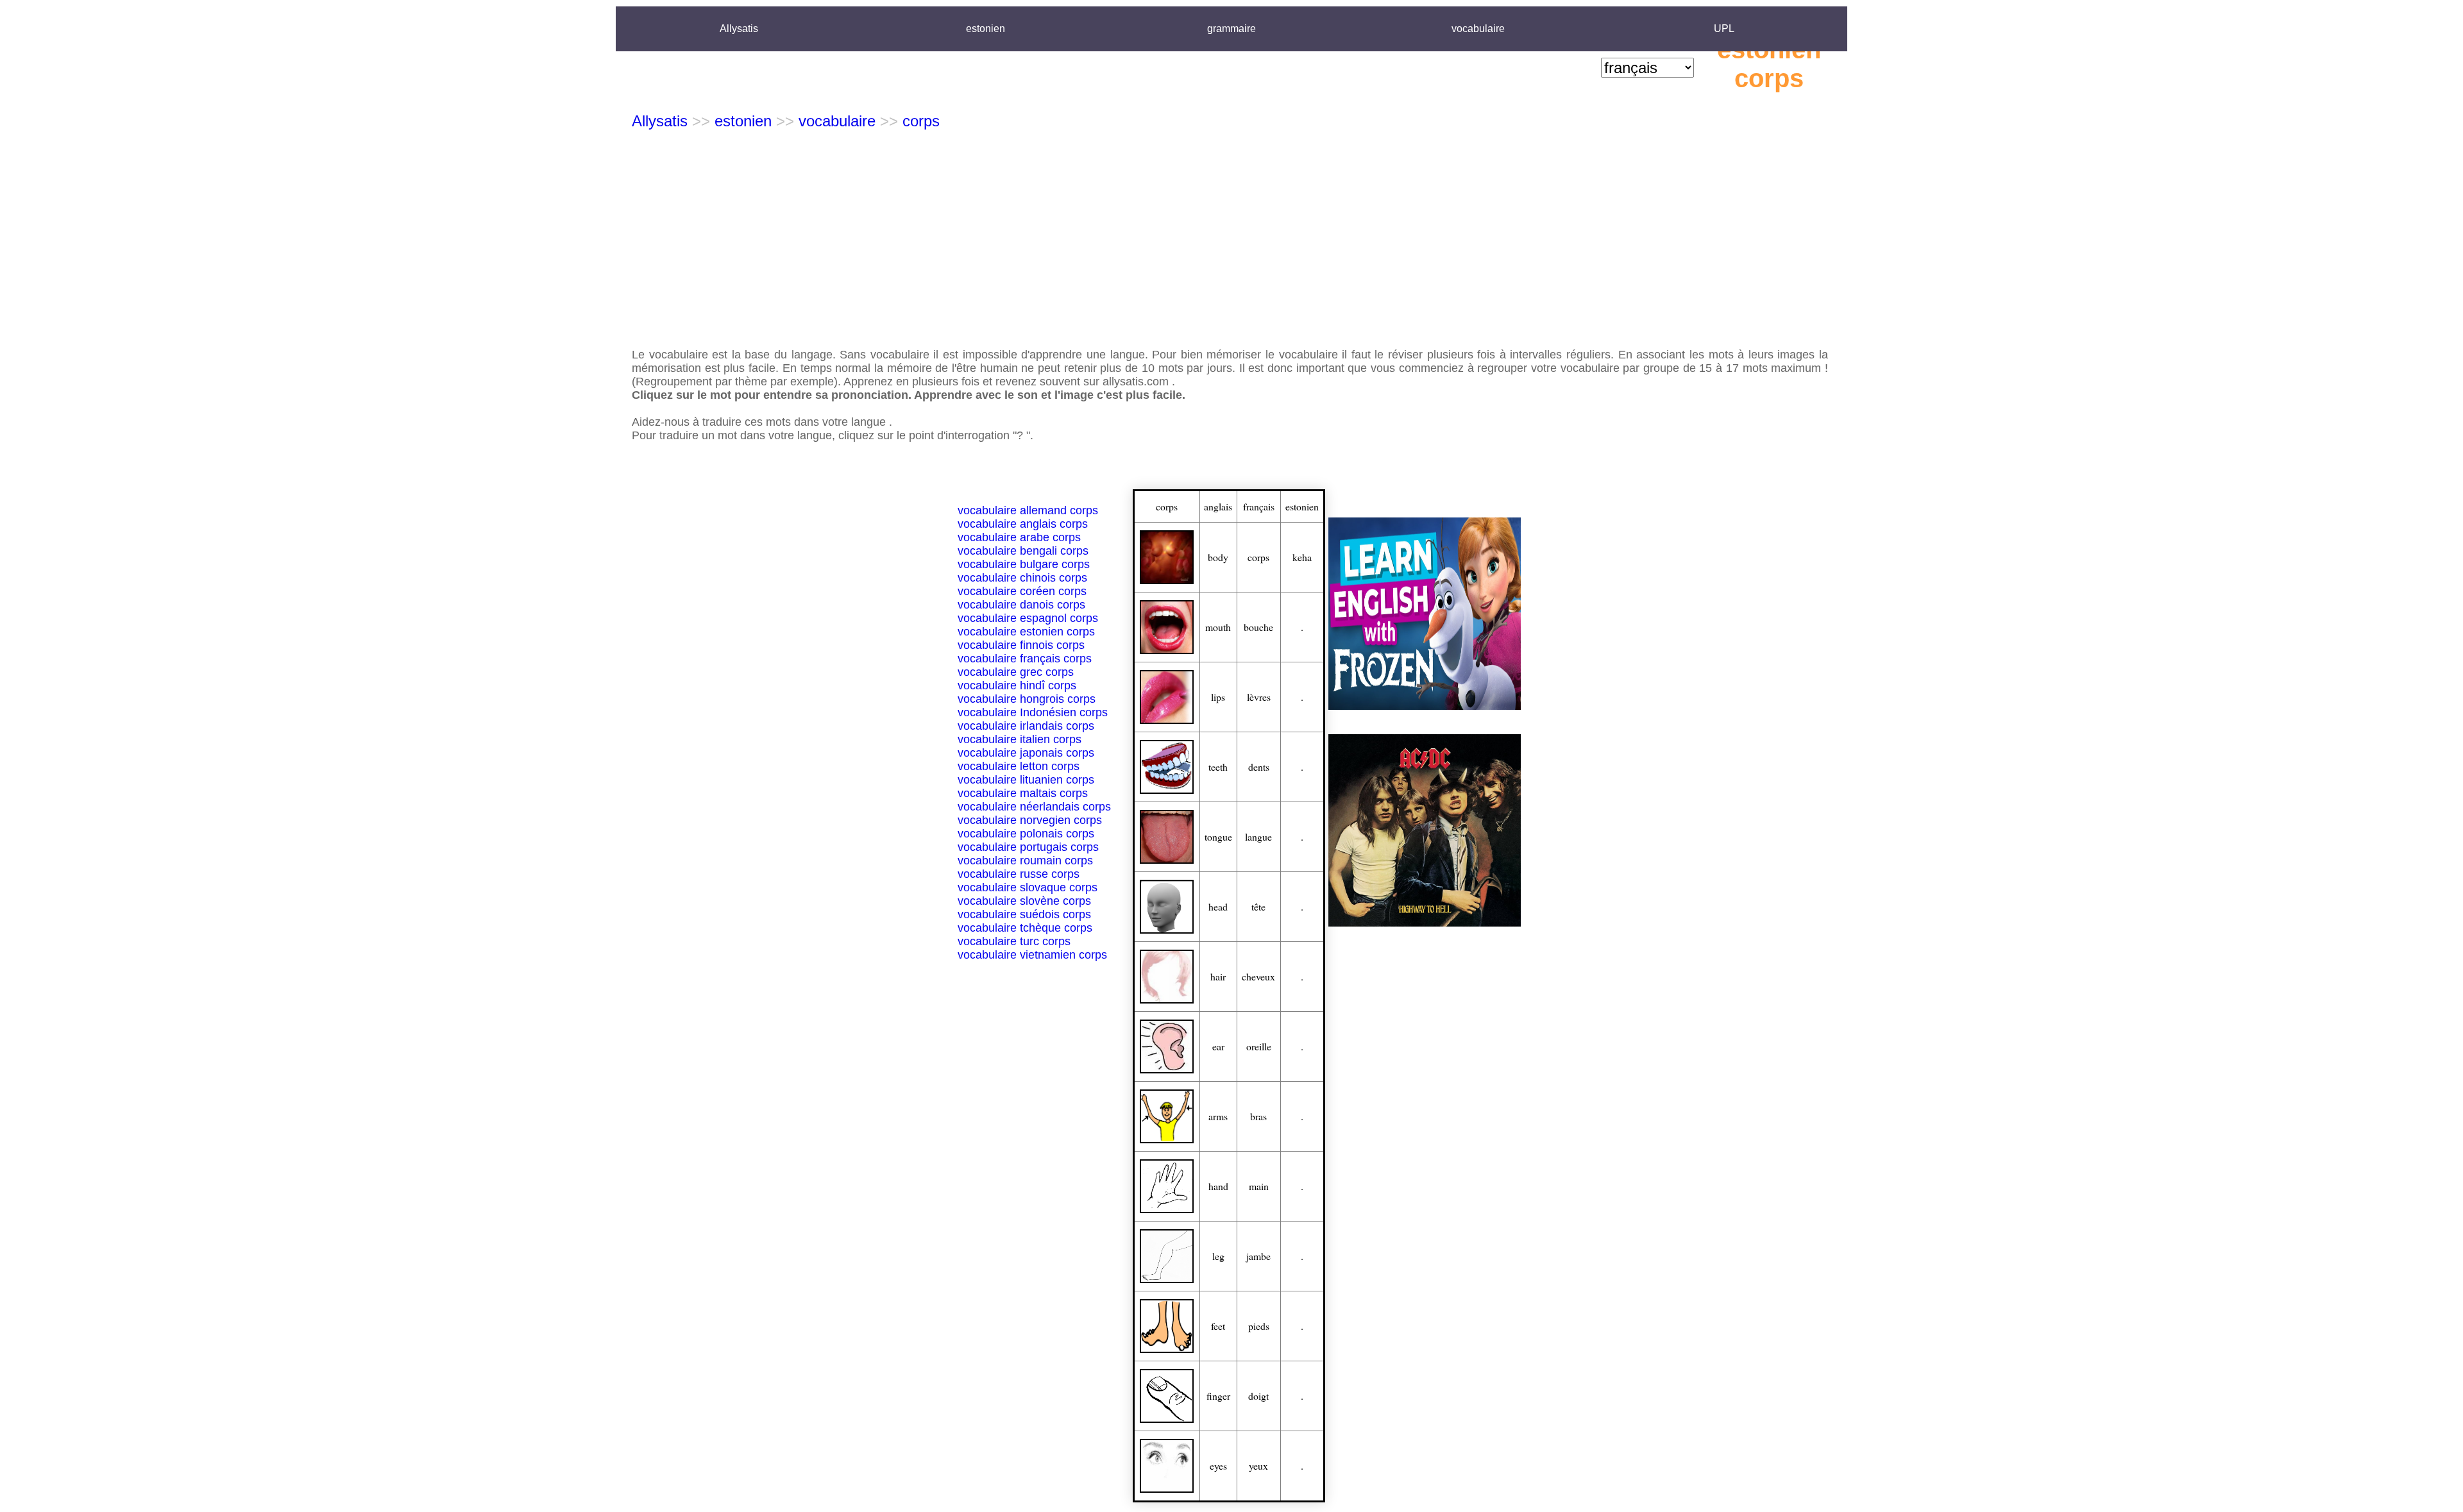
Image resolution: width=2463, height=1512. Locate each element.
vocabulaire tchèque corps (1025, 928)
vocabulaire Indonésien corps (1033, 712)
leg (1218, 1256)
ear (1218, 1046)
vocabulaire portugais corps (1028, 847)
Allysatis (739, 29)
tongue (1218, 836)
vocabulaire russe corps (1019, 874)
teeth (1218, 767)
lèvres (1259, 697)
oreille (1259, 1046)
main (1259, 1186)
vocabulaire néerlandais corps (1034, 807)
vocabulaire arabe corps (1019, 537)
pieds (1259, 1326)
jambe (1258, 1256)
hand (1218, 1186)
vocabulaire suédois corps (1024, 914)
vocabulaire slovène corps (1024, 901)
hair (1218, 976)
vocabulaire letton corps (1019, 766)
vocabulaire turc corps (1014, 941)
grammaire (1231, 29)
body (1218, 557)
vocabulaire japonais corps (1026, 753)
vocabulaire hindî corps (1017, 685)
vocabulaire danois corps (1021, 605)
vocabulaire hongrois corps (1027, 699)
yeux (1258, 1466)
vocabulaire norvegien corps (1030, 820)
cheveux (1258, 976)
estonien (986, 29)
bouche (1258, 627)
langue (1258, 836)
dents (1259, 767)
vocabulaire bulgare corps (1024, 564)
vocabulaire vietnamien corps (1032, 955)
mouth (1218, 627)
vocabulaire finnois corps (1021, 645)
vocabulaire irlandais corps (1026, 726)
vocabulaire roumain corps (1025, 861)
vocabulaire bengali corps (1023, 551)
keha (1302, 557)
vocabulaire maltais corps (1023, 793)
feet (1218, 1326)
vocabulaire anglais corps (1023, 524)
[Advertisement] (1231, 239)
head (1218, 906)
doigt (1258, 1396)
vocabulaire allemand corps (1028, 510)
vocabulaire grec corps (1016, 672)
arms (1218, 1116)
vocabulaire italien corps (1020, 739)
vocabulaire (1478, 29)
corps (921, 121)
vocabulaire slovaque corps (1028, 887)
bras (1258, 1116)
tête (1258, 906)
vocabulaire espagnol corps (1028, 618)
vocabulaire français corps (1025, 659)
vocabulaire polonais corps (1026, 834)
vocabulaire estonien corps (1026, 632)
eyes (1218, 1466)
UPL (1724, 29)
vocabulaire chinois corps (1022, 578)
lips (1218, 697)
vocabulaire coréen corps (1022, 591)
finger (1218, 1396)
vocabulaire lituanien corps (1026, 780)
